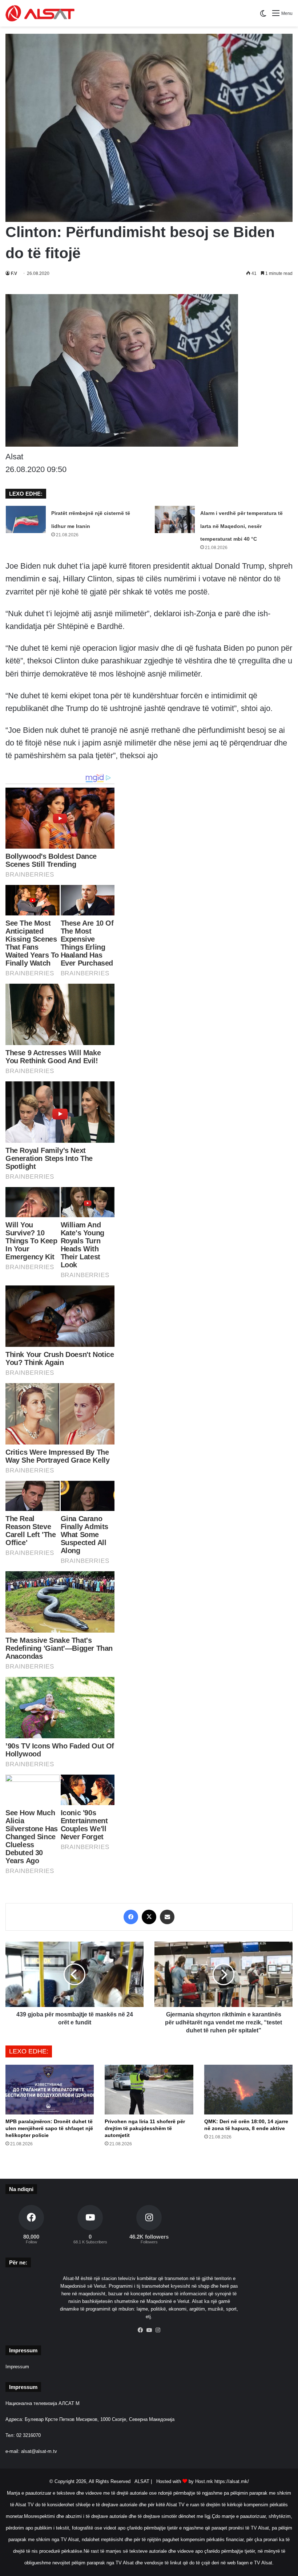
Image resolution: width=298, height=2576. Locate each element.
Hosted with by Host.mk (185, 2481)
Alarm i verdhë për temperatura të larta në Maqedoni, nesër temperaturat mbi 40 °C (241, 526)
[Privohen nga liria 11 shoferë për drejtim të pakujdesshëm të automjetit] (149, 2090)
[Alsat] (40, 13)
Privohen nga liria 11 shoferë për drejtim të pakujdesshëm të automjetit (145, 2128)
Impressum (17, 2367)
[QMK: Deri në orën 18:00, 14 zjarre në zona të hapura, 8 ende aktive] (248, 2090)
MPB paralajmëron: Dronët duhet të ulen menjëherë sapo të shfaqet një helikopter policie (49, 2128)
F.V (14, 273)
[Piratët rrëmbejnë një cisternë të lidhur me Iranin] (26, 519)
